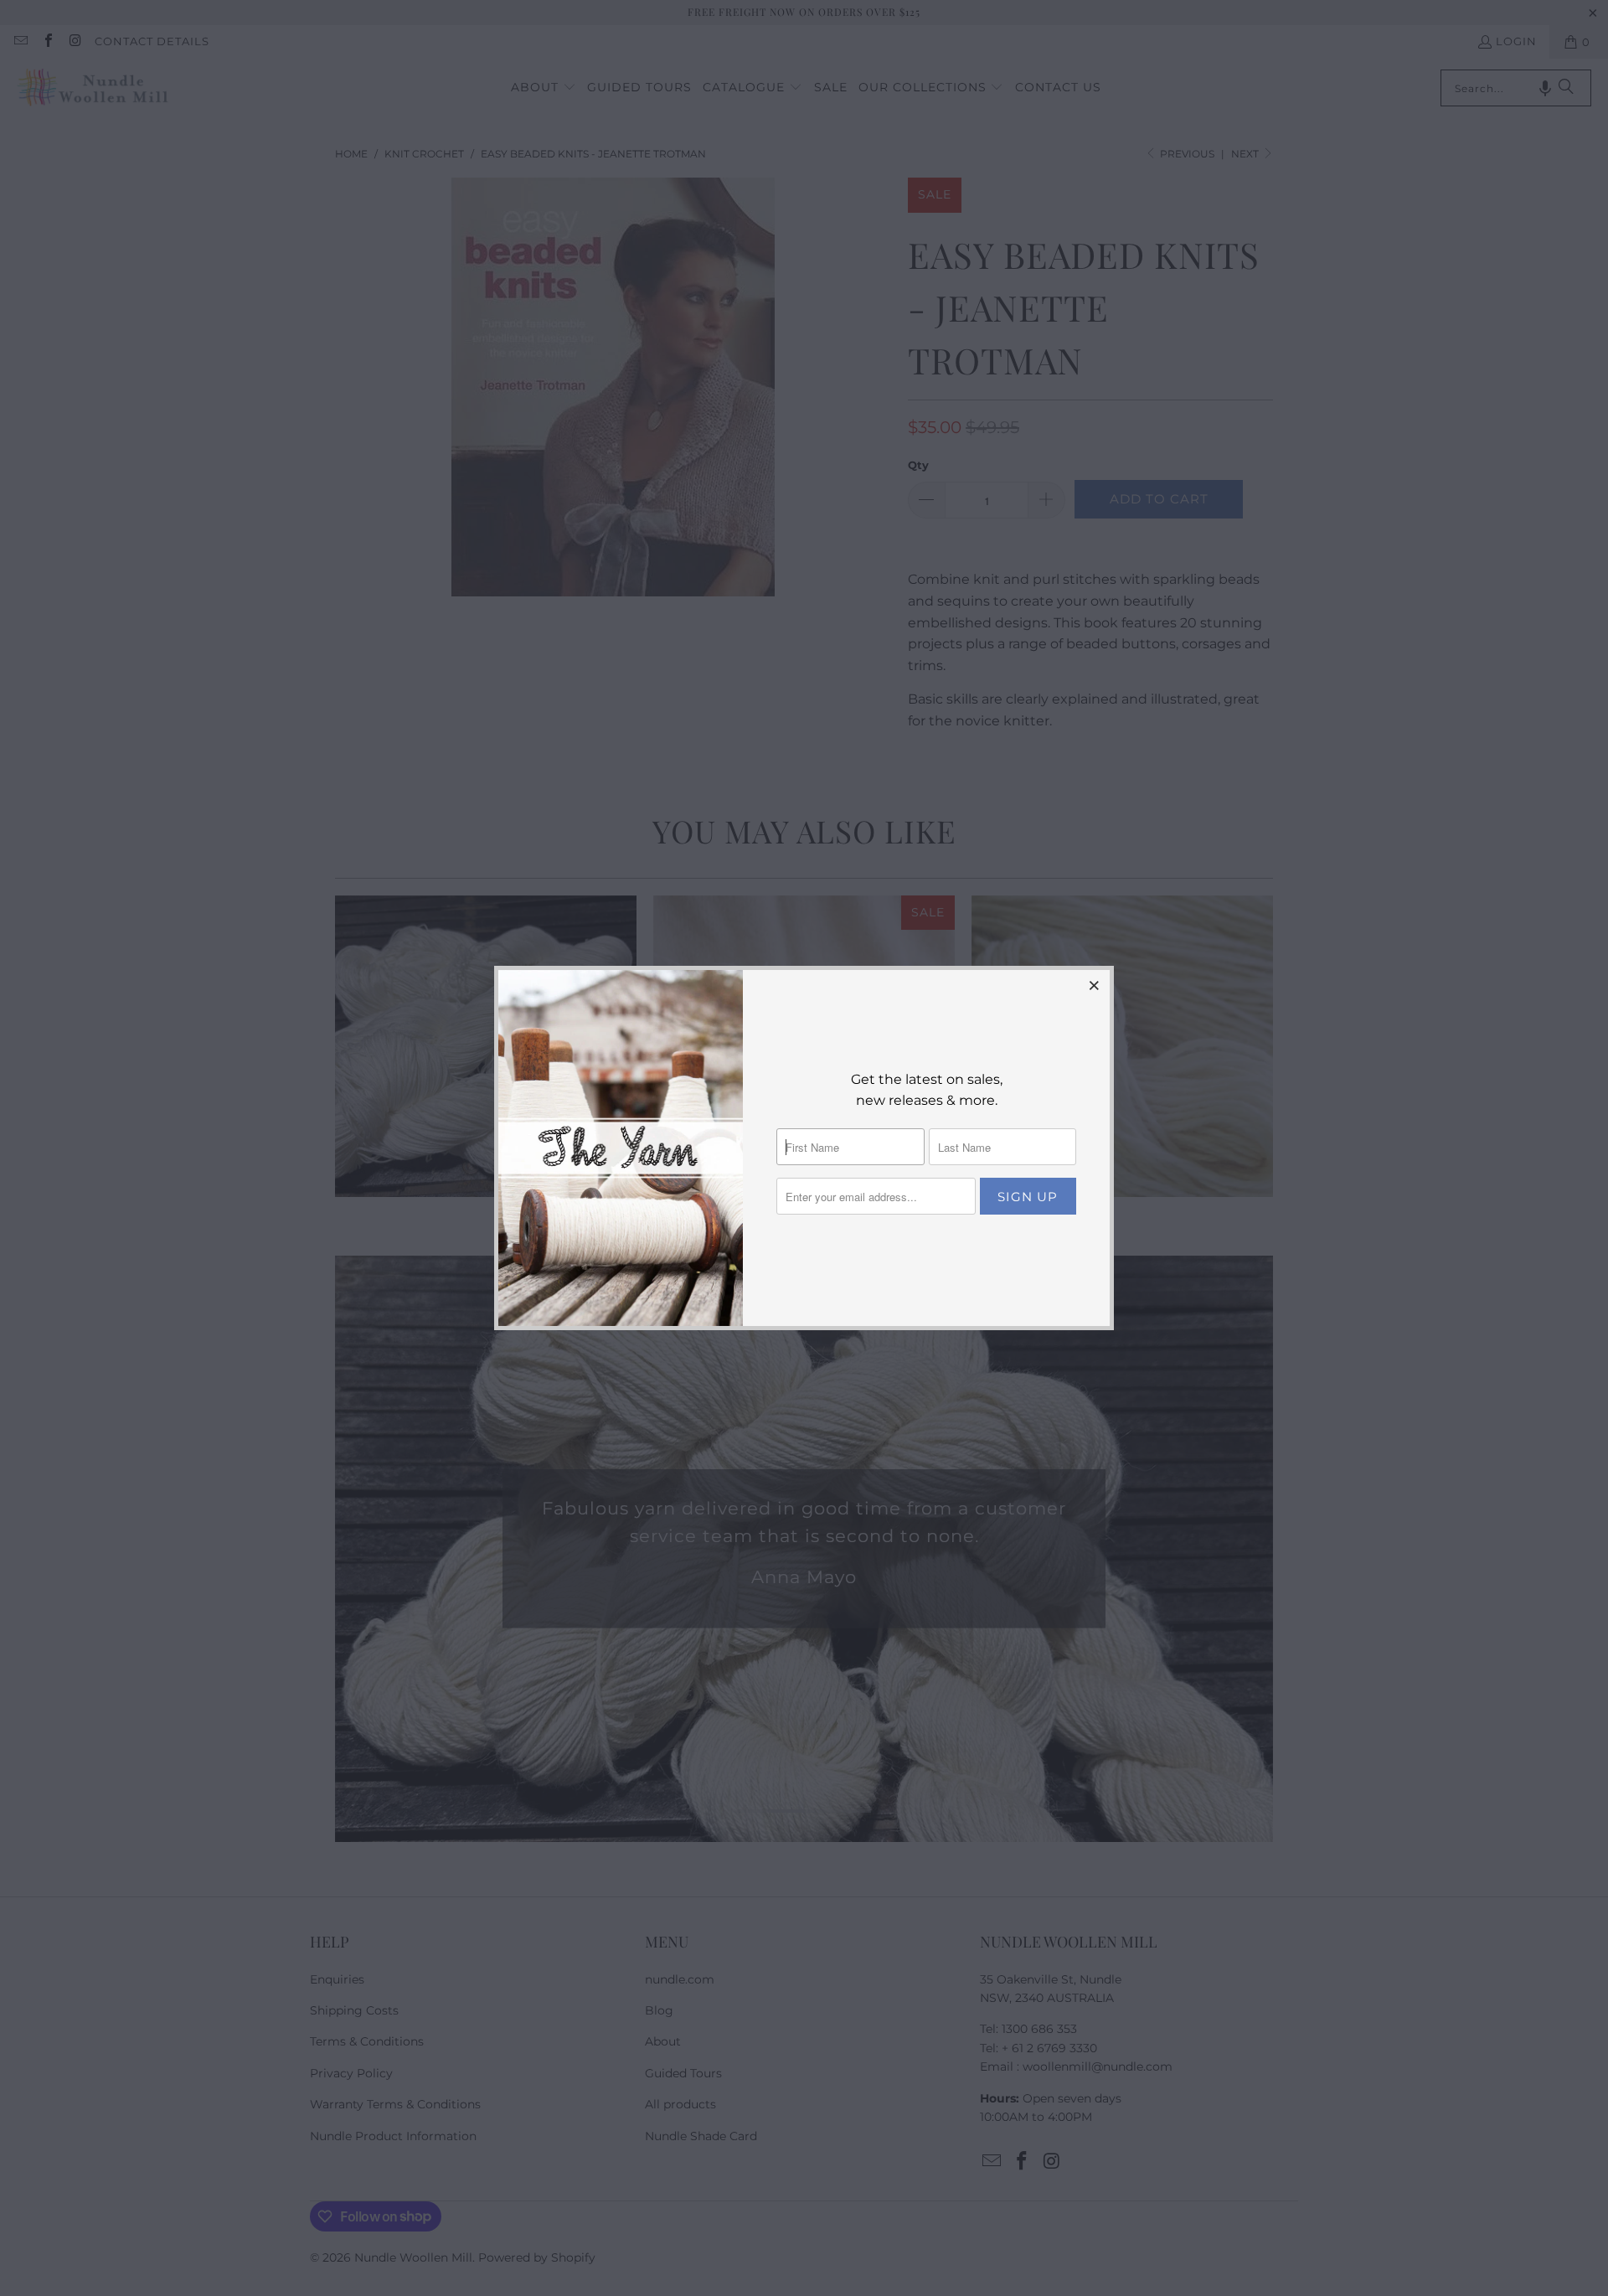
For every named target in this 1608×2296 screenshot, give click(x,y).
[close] (1095, 985)
